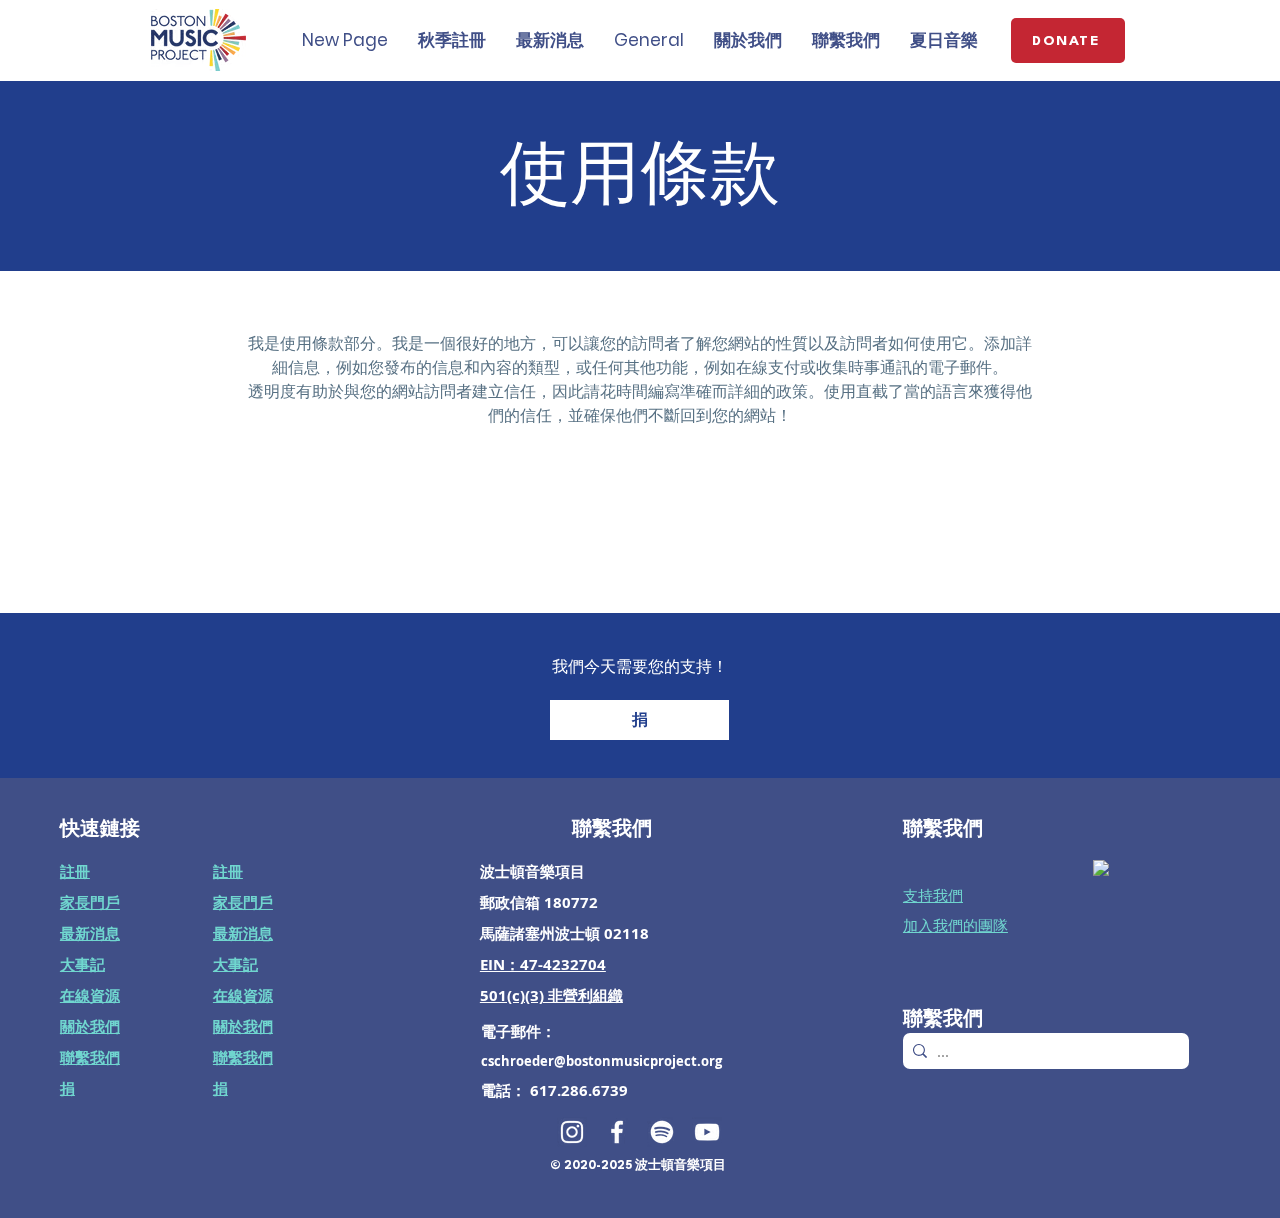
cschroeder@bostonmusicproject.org (601, 1061)
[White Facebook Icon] (617, 1132)
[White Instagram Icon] (572, 1132)
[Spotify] (662, 1132)
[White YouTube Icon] (707, 1132)
